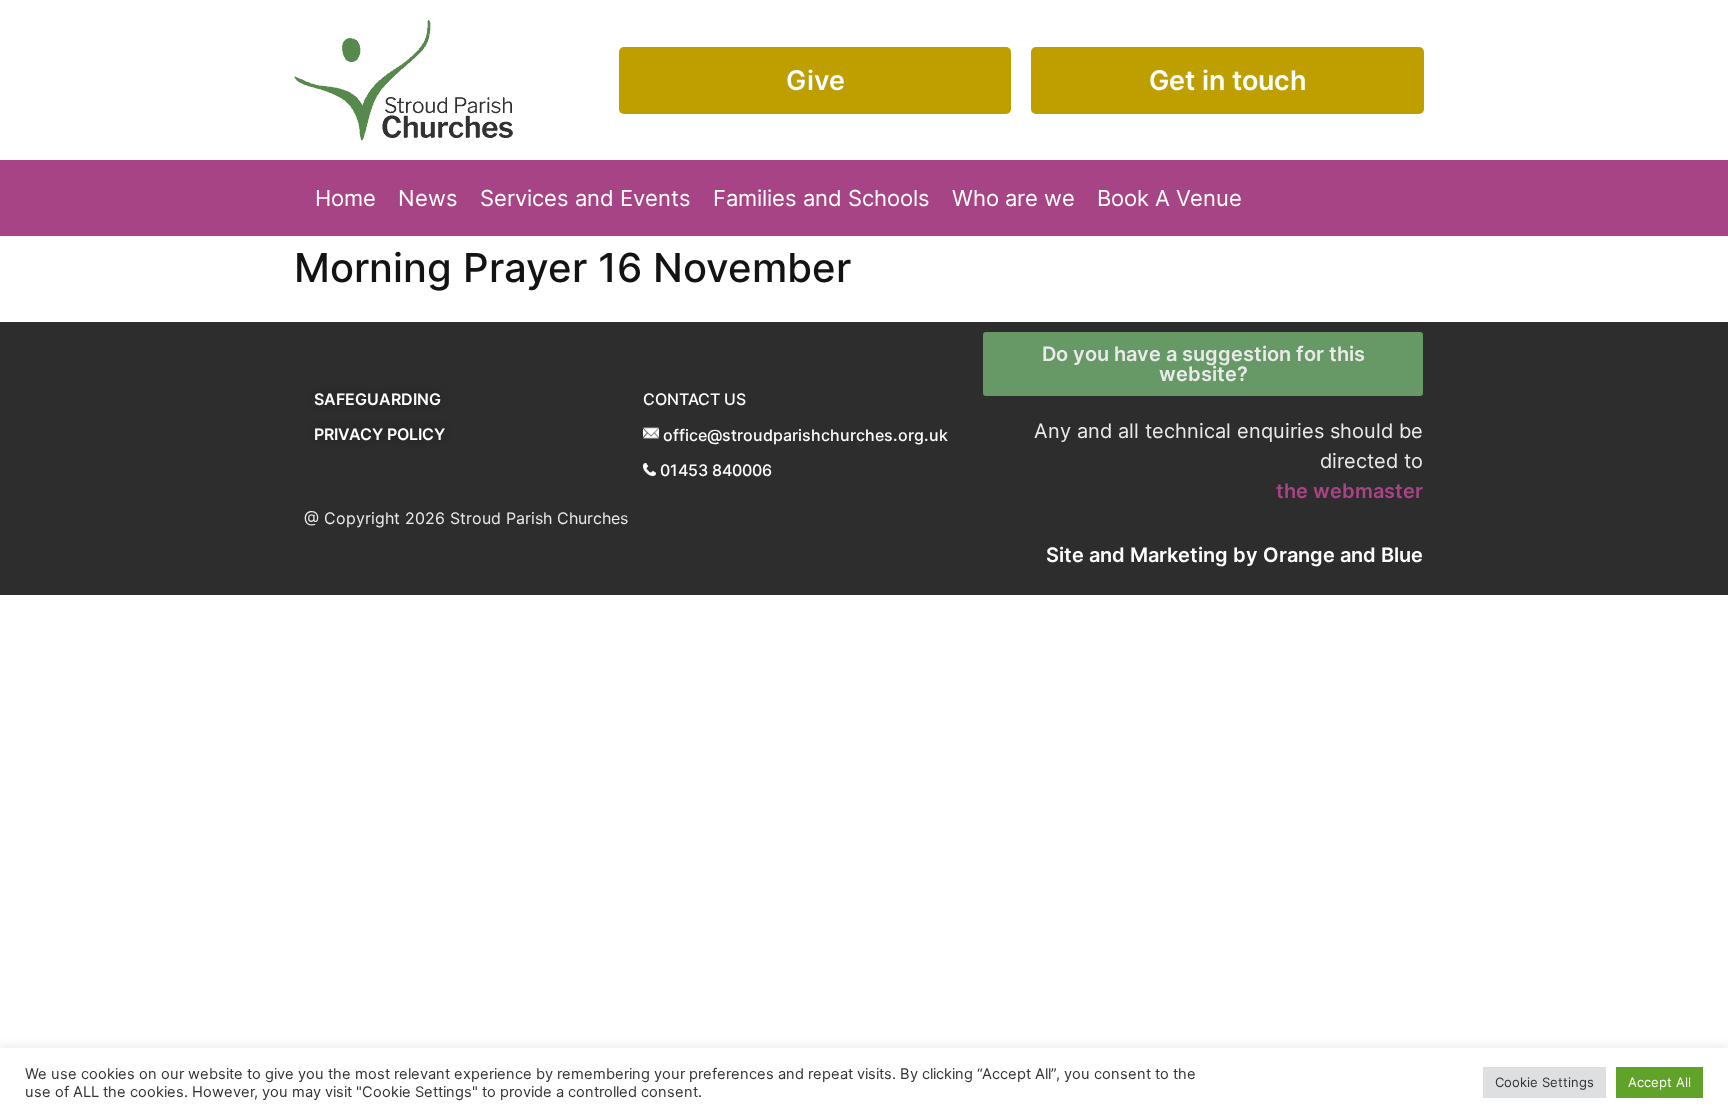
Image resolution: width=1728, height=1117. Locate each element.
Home (345, 198)
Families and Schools (821, 198)
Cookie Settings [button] (1544, 1082)
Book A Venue (1169, 198)
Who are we (1013, 198)
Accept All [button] (1659, 1082)
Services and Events (585, 198)
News (428, 198)
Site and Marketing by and (1234, 555)
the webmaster (1349, 491)
